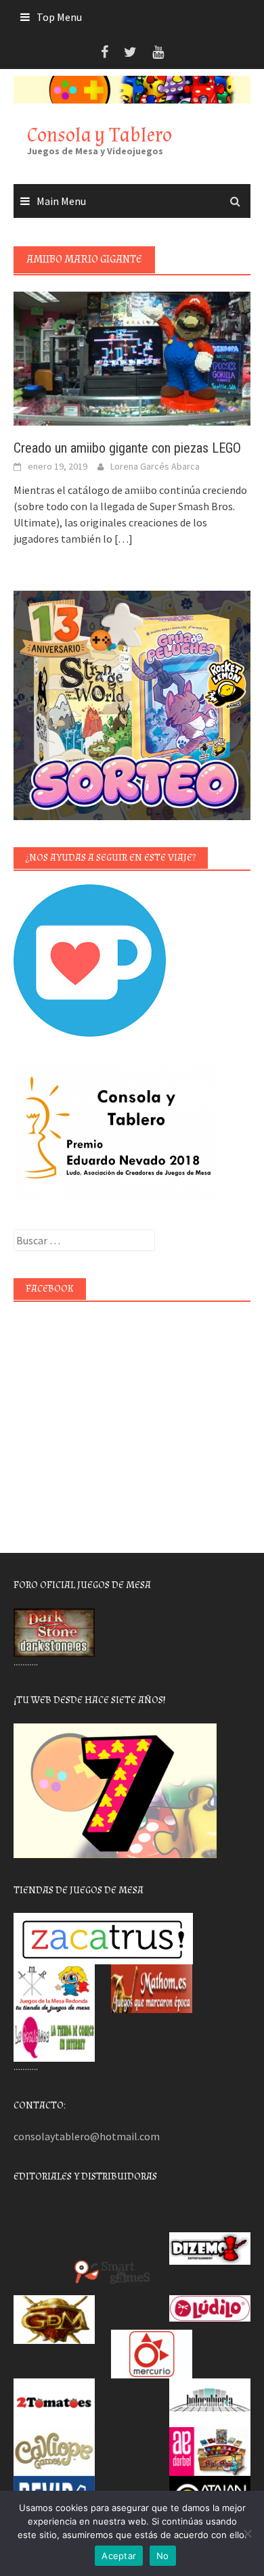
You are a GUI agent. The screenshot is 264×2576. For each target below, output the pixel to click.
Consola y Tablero (100, 135)
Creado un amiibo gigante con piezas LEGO (127, 448)
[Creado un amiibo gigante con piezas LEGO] (132, 357)
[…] (123, 539)
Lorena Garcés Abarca (155, 466)
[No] (247, 2533)
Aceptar (119, 2556)
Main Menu (61, 201)
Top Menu (59, 17)
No (163, 2556)
